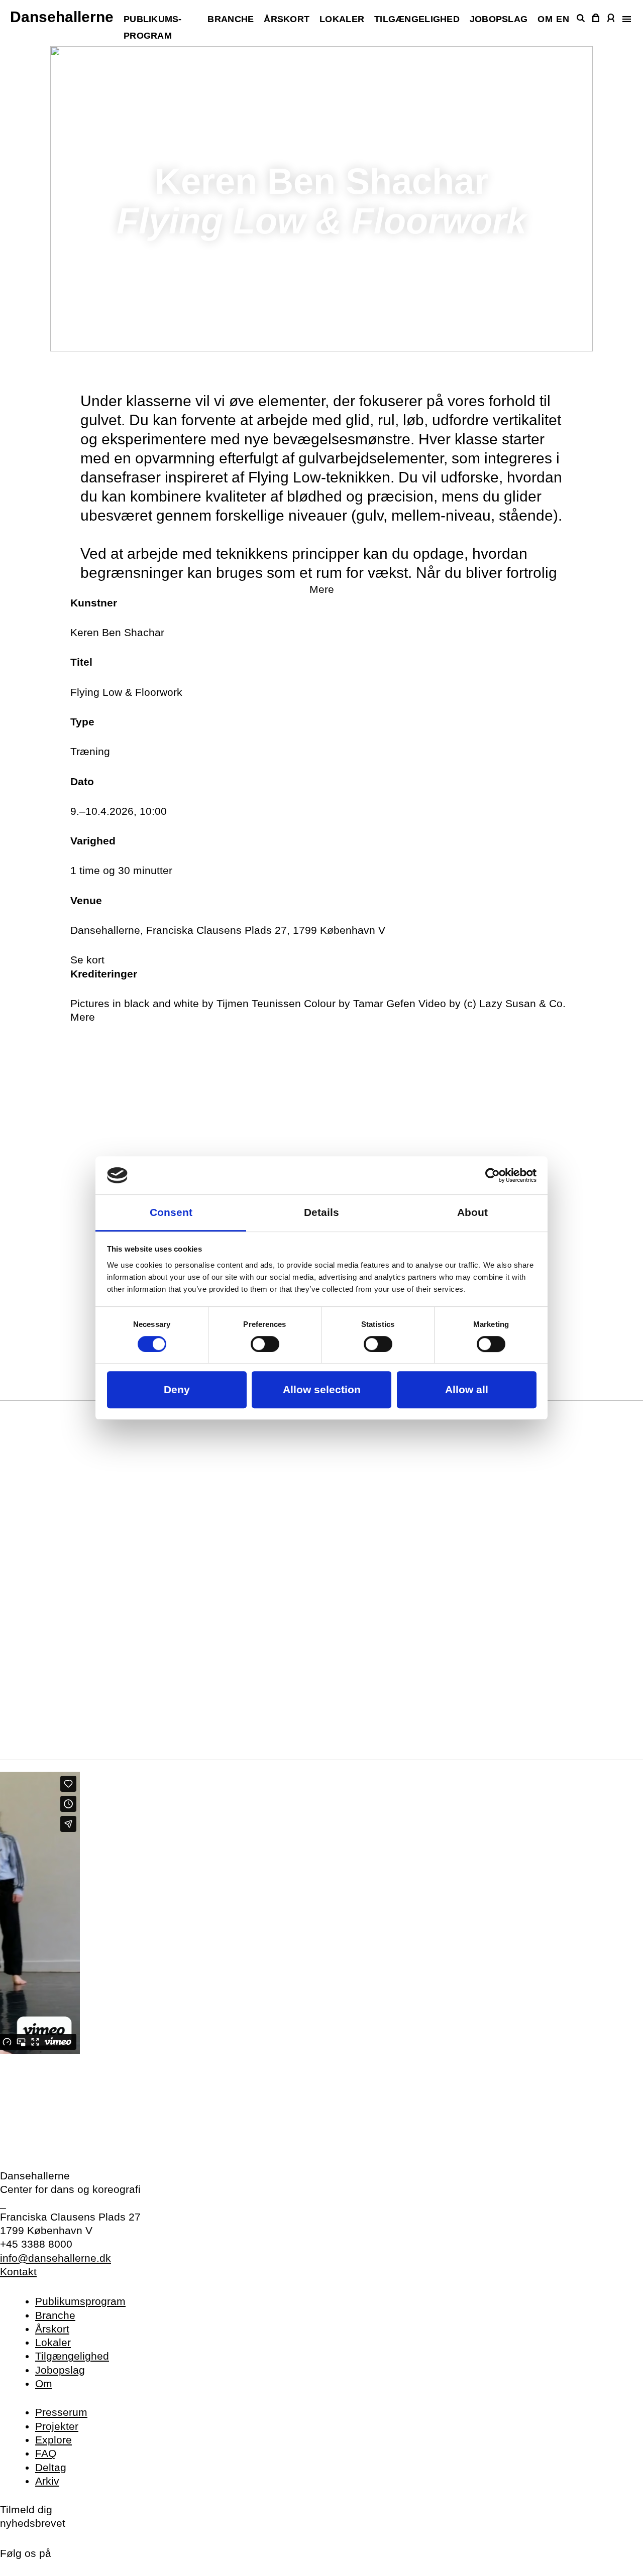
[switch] (265, 1344)
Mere (322, 589)
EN (563, 19)
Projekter (57, 2426)
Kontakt (18, 2272)
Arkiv (47, 2481)
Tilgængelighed (417, 19)
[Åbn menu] (626, 19)
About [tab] (472, 1213)
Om (545, 19)
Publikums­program (80, 2301)
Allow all (467, 1390)
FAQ (46, 2453)
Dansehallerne (62, 17)
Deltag (51, 2467)
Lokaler (342, 19)
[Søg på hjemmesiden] (580, 18)
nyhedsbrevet (33, 2523)
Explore (53, 2440)
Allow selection (322, 1390)
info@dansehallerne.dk (56, 2258)
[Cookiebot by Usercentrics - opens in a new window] (493, 1175)
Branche (231, 19)
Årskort (287, 19)
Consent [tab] (171, 1213)
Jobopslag (499, 19)
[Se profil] (611, 18)
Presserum (61, 2412)
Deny (177, 1390)
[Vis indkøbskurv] (596, 18)
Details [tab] (321, 1213)
